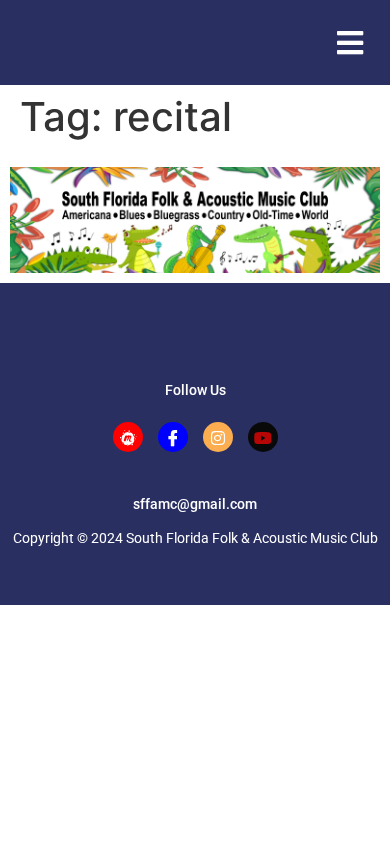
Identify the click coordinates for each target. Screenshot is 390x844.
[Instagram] (218, 437)
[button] (349, 42)
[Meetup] (128, 437)
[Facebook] (173, 437)
